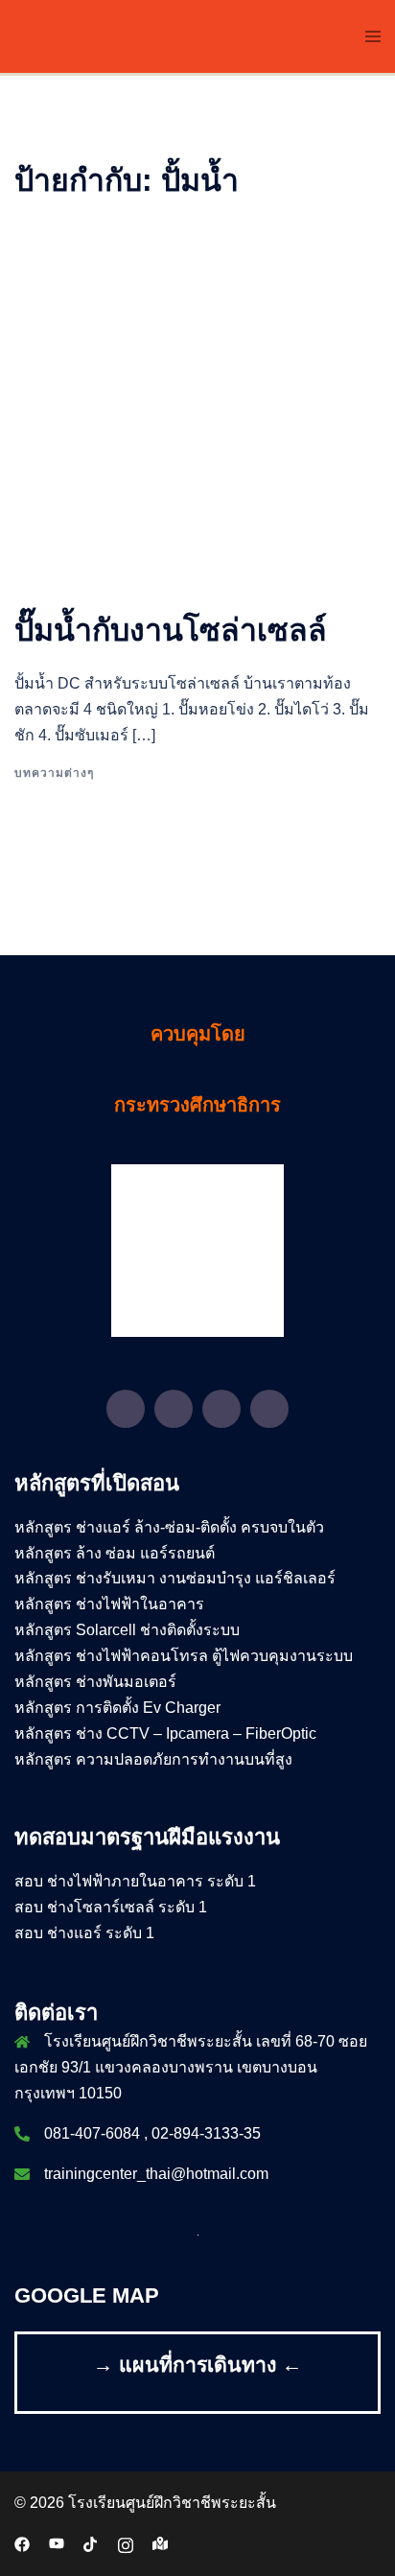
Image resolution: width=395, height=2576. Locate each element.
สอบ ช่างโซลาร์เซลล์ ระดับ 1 (111, 1907)
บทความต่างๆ (54, 773)
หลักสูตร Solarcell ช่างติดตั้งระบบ (127, 1630)
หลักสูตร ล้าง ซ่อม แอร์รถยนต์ (115, 1553)
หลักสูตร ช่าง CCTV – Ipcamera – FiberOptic (165, 1733)
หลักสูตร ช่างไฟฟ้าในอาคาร (109, 1604)
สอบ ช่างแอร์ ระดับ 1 (84, 1933)
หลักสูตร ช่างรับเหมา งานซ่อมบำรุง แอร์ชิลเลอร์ (175, 1578)
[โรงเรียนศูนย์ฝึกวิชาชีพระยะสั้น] (175, 35)
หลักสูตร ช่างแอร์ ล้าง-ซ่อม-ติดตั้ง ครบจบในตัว (169, 1527)
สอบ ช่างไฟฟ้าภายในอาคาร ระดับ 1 (135, 1881)
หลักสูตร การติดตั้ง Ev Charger (117, 1708)
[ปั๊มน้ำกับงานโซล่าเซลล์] (197, 404)
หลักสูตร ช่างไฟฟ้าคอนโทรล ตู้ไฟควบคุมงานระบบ (184, 1656)
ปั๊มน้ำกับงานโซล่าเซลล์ (171, 630)
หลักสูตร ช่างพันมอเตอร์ (95, 1682)
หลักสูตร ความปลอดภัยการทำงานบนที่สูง (153, 1759)
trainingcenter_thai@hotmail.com (156, 2174)
